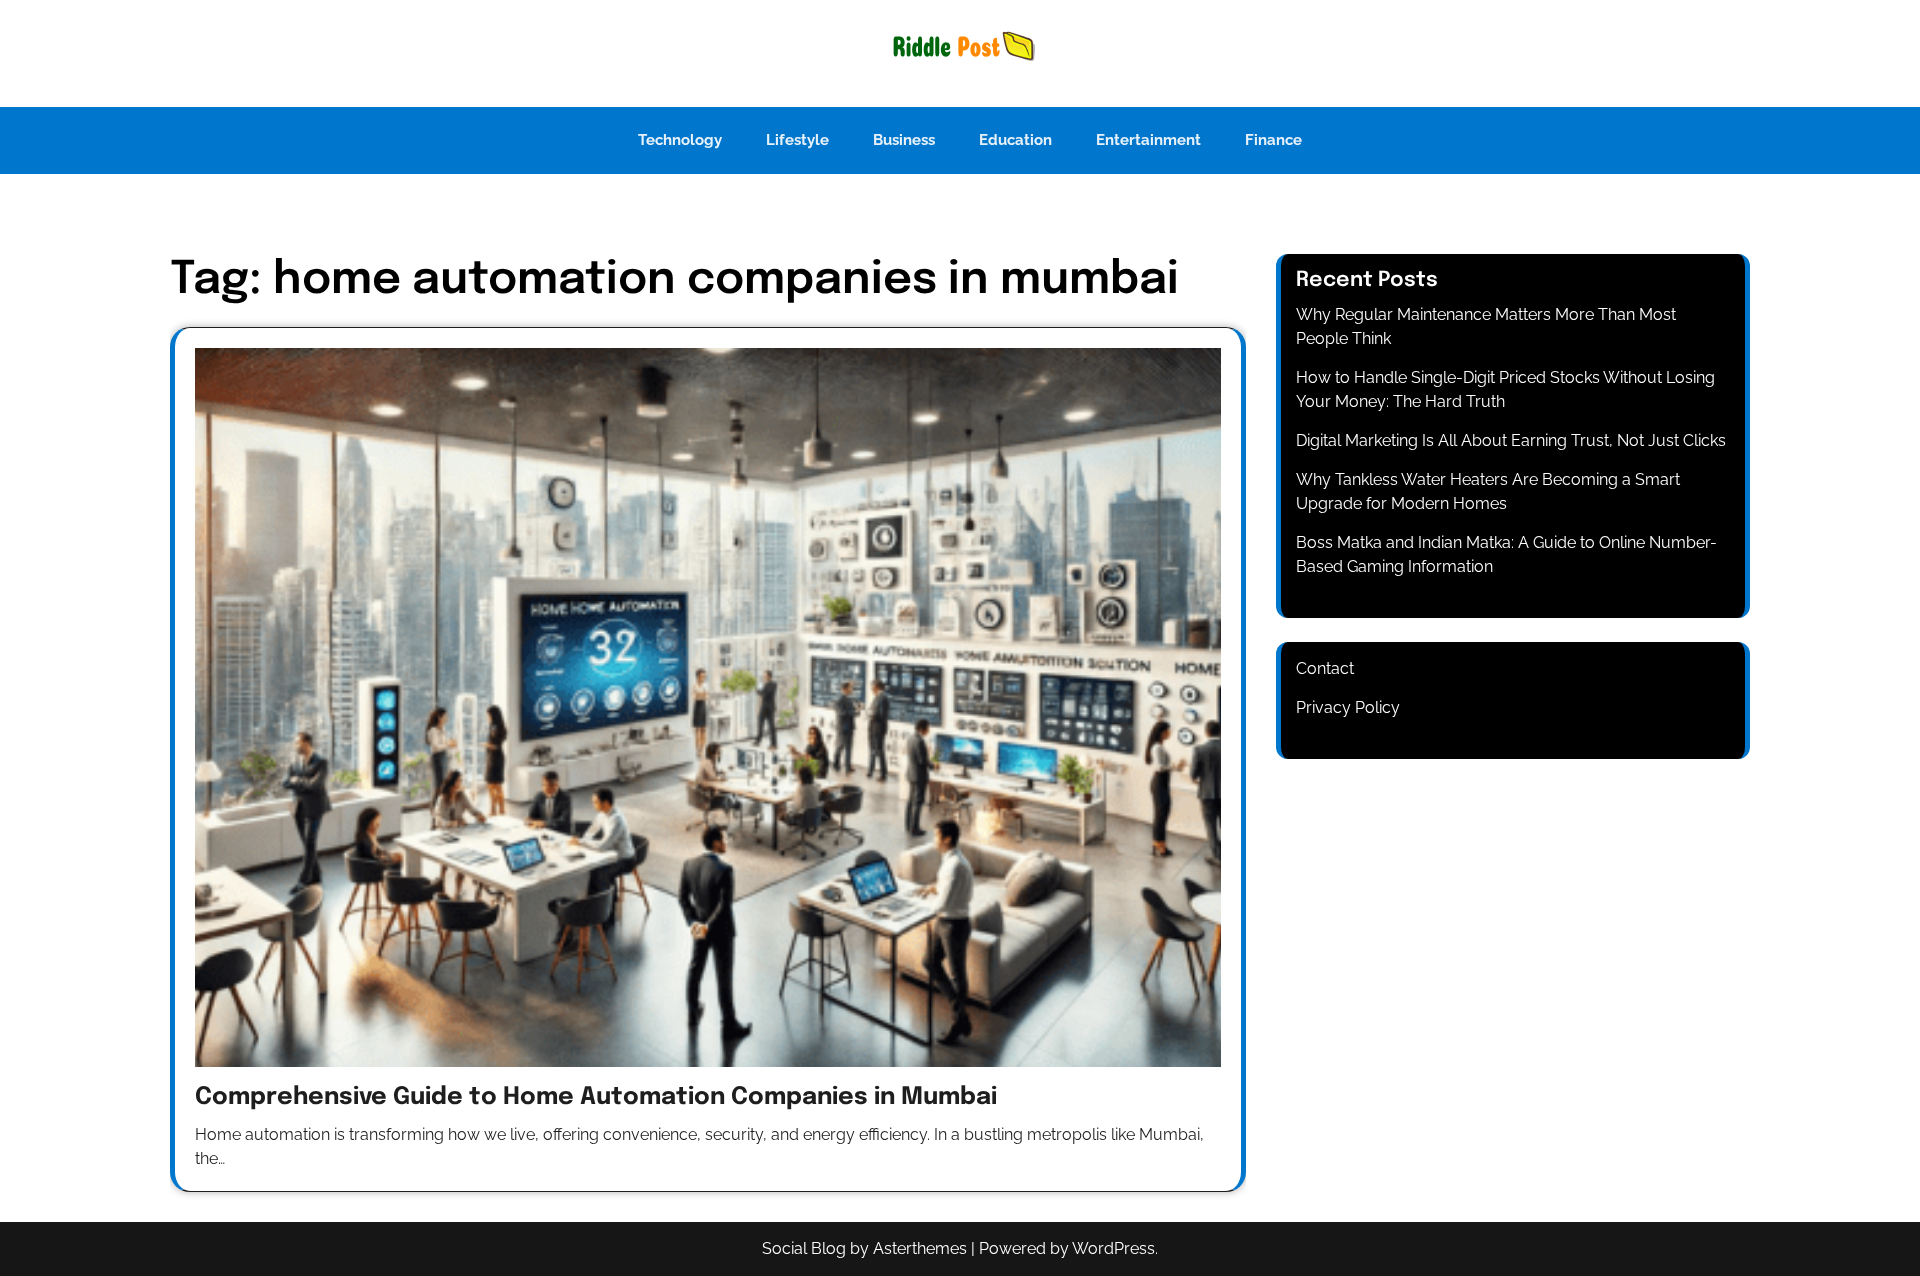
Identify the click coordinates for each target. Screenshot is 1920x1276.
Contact (1325, 668)
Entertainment (1148, 140)
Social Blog (804, 1248)
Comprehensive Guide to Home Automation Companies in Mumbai (596, 1097)
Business (904, 140)
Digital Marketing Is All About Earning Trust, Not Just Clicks (1511, 440)
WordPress (1113, 1248)
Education (1015, 140)
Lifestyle (797, 140)
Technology (680, 140)
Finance (1273, 140)
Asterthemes (920, 1248)
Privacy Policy (1348, 707)
